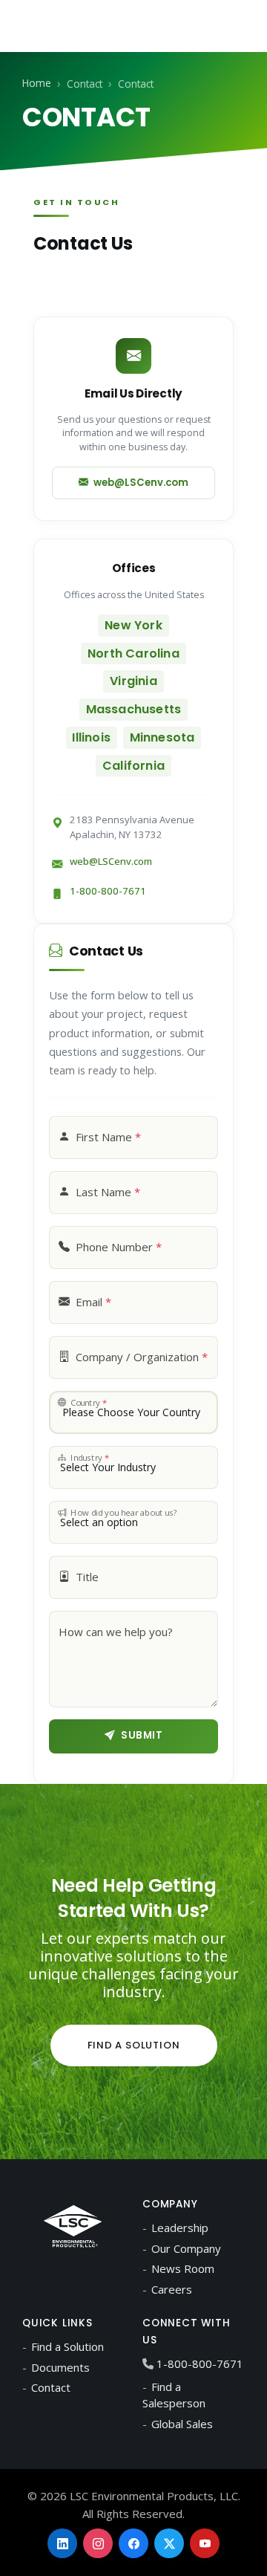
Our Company (186, 2248)
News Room (183, 2268)
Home (37, 83)
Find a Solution (134, 2045)
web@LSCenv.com (138, 483)
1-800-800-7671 (108, 891)
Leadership (180, 2228)
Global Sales (182, 2424)
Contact (51, 2387)
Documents (60, 2367)
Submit (142, 1735)
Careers (172, 2289)
